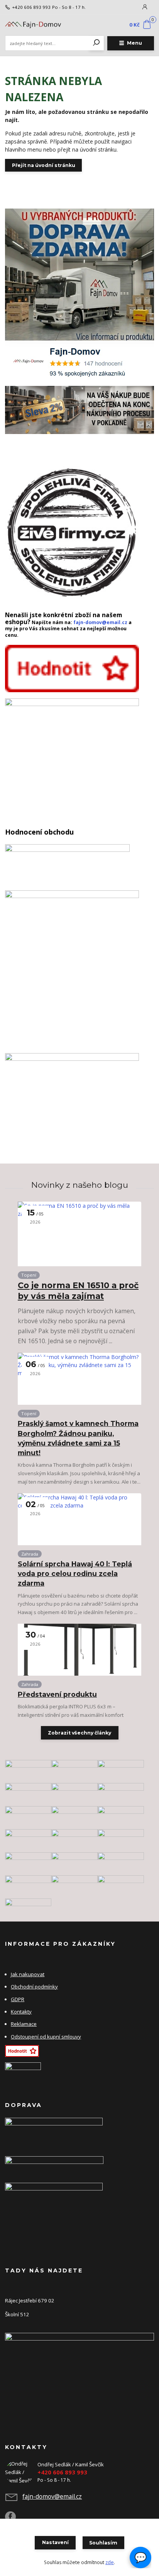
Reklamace (24, 2024)
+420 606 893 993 (31, 7)
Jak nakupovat (28, 1974)
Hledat (96, 43)
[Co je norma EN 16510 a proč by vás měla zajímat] (79, 1234)
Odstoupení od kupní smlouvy (46, 2037)
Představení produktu (57, 1694)
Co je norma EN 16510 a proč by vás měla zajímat (78, 1291)
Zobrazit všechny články (79, 1733)
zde (110, 2562)
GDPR (18, 1999)
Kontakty (21, 2012)
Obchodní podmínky (34, 1987)
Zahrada (30, 1554)
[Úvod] (33, 25)
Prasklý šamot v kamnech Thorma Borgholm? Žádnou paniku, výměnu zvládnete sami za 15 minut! (78, 1438)
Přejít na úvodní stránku (44, 165)
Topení (29, 1275)
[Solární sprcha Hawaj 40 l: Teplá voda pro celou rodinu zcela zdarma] (79, 1519)
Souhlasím (103, 2543)
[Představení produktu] (79, 1650)
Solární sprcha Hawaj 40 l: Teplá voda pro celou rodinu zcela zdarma (75, 1574)
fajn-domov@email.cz (100, 622)
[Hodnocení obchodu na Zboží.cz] (72, 668)
